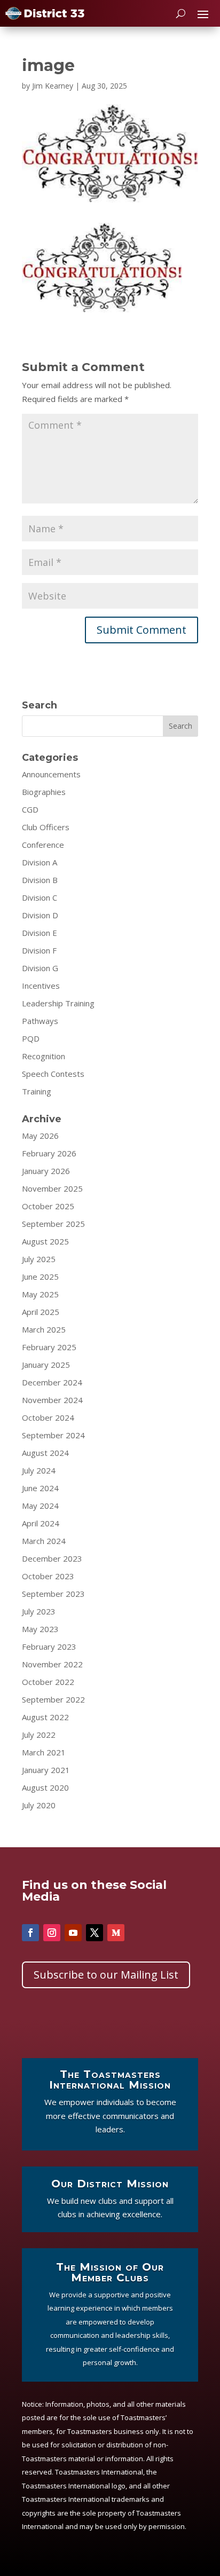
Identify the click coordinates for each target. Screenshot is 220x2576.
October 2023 (48, 1576)
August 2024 (45, 1453)
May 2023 (40, 1629)
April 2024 (41, 1523)
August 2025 (45, 1241)
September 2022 (53, 1699)
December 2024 (52, 1382)
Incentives (41, 986)
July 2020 (39, 1805)
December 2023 (52, 1558)
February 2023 (49, 1647)
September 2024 (53, 1435)
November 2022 (52, 1664)
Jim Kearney (53, 86)
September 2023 (53, 1594)
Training (37, 1091)
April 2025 (41, 1312)
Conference (43, 845)
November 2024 (52, 1400)
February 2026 (49, 1153)
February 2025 (49, 1347)
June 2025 (40, 1277)
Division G (40, 968)
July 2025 (39, 1259)
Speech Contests (53, 1074)
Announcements (51, 774)
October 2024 (48, 1417)
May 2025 (40, 1294)
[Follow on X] (95, 1933)
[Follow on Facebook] (30, 1933)
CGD (30, 809)
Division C (40, 897)
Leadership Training (58, 1003)
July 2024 (39, 1470)
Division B (40, 880)
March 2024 (44, 1541)
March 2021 (44, 1752)
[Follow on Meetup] (116, 1933)
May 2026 (40, 1136)
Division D (40, 915)
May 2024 (40, 1506)
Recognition (44, 1056)
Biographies (44, 792)
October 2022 (48, 1682)
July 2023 (39, 1611)
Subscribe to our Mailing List (106, 1975)
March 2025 (44, 1329)
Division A (40, 862)
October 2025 (48, 1206)
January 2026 (46, 1171)
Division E (40, 933)
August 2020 (45, 1787)
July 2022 (39, 1735)
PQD (31, 1038)
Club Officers (46, 827)
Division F (39, 950)
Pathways (40, 1021)
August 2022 (45, 1717)
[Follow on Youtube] (73, 1933)
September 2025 (53, 1224)
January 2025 (46, 1365)
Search (180, 726)
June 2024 (40, 1488)
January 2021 (46, 1770)
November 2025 (52, 1188)
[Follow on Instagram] (52, 1933)
